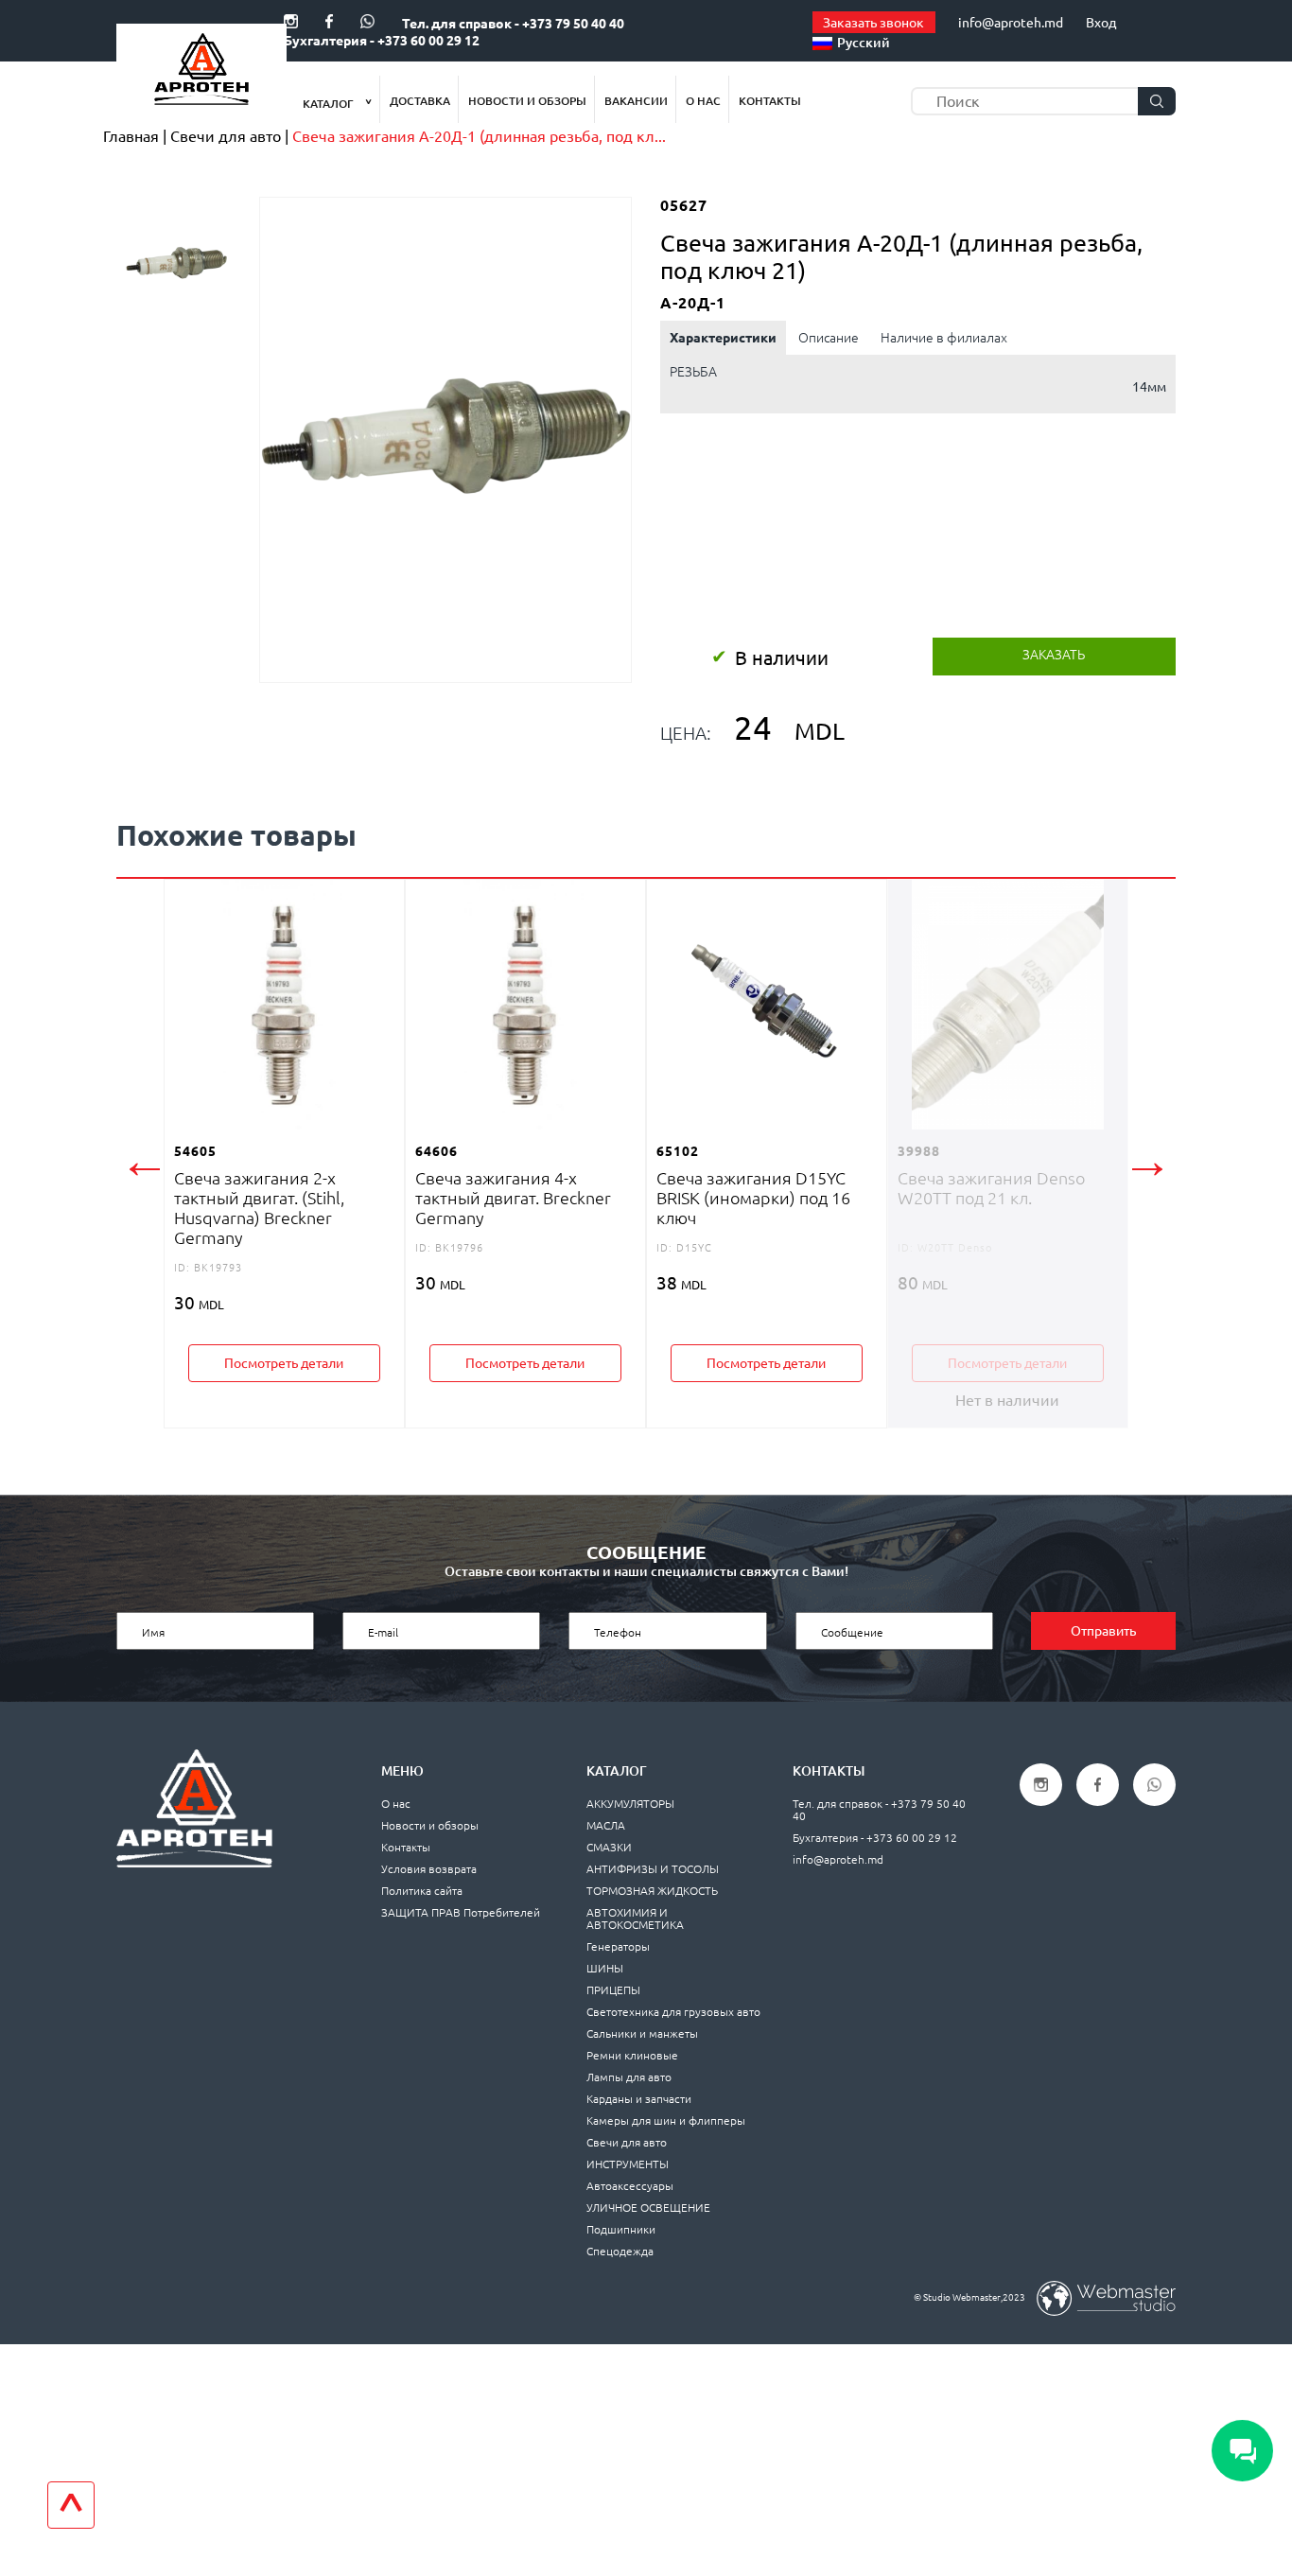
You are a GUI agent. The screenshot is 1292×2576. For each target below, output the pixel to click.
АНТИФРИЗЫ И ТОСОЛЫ (653, 1869)
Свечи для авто (627, 2142)
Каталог (329, 104)
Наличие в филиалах (944, 338)
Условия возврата (429, 1869)
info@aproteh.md (1011, 23)
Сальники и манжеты (642, 2033)
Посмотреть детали (284, 1363)
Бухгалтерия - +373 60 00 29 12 (382, 41)
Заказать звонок (873, 23)
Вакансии (636, 101)
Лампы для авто (629, 2077)
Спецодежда (620, 2251)
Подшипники (621, 2229)
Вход (1101, 23)
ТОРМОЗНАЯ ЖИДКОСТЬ (652, 1891)
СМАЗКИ (609, 1847)
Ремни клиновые (632, 2055)
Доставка (420, 101)
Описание (829, 338)
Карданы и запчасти (639, 2099)
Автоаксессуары (630, 2186)
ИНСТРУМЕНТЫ (628, 2164)
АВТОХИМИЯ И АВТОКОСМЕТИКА (635, 1919)
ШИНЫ (605, 1968)
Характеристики (723, 338)
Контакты (770, 101)
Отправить (1103, 1631)
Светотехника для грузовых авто (673, 2012)
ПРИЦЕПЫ (613, 1990)
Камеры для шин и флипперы (666, 2120)
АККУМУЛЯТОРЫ (630, 1804)
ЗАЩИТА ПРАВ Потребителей (461, 1912)
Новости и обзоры (527, 101)
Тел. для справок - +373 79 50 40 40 (513, 24)
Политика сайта (422, 1891)
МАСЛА (606, 1825)
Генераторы (618, 1946)
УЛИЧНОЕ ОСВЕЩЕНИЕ (648, 2208)
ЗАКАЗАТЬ (1054, 655)
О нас (703, 101)
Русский (864, 43)
